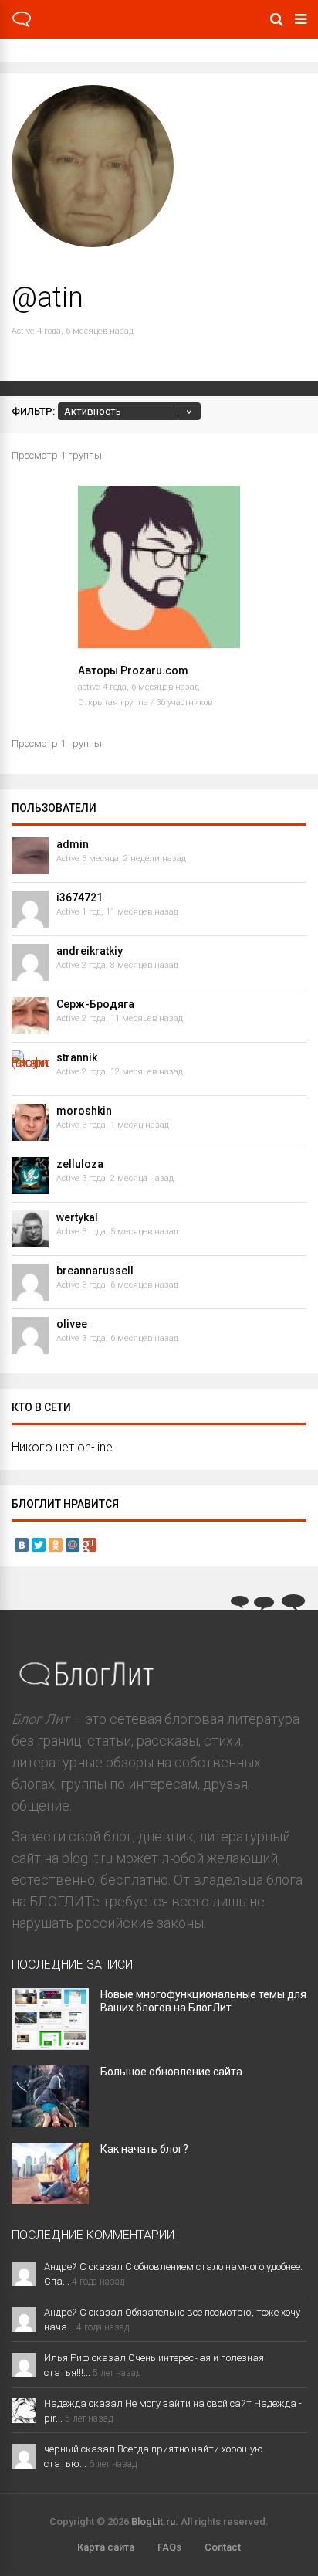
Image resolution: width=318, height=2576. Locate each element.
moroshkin (84, 1111)
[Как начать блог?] (50, 2199)
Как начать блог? (144, 2149)
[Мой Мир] (73, 1545)
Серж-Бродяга (95, 1004)
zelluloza (80, 1164)
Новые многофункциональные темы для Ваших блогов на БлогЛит (203, 2001)
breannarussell (95, 1271)
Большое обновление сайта (171, 2072)
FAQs (169, 2547)
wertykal (77, 1217)
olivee (72, 1324)
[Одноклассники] (56, 1545)
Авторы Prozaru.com (133, 670)
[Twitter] (39, 1545)
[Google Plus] (90, 1545)
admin (73, 844)
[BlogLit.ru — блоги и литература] (22, 25)
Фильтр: (33, 411)
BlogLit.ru (153, 2522)
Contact (223, 2547)
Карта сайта (106, 2547)
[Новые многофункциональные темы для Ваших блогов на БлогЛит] (50, 2045)
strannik (77, 1057)
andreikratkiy (90, 951)
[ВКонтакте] (22, 1545)
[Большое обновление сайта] (50, 2122)
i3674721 (79, 898)
